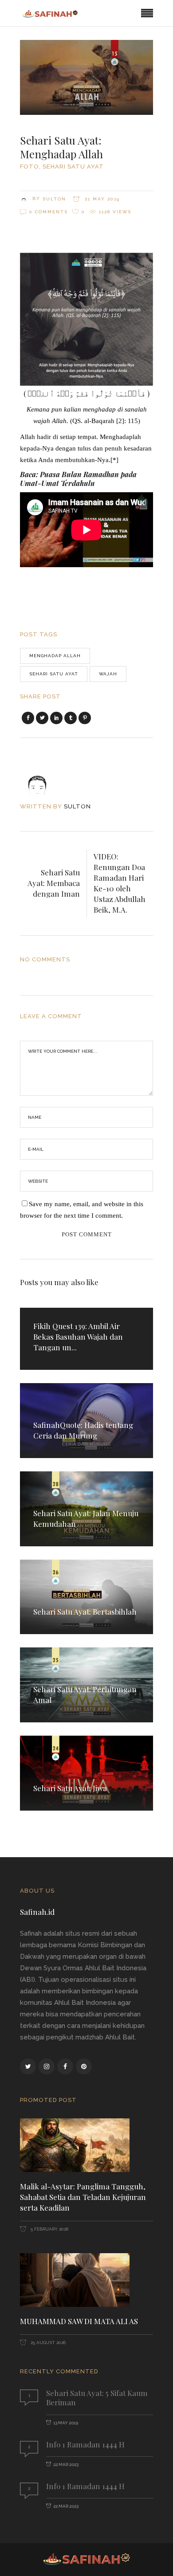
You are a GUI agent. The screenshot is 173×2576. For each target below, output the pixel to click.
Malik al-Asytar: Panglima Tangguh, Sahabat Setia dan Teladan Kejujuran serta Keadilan (83, 2197)
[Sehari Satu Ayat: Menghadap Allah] (43, 777)
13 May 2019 (66, 2423)
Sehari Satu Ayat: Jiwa (70, 1788)
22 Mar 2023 (66, 2464)
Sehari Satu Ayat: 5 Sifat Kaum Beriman (97, 2398)
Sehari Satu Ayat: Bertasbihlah (85, 1611)
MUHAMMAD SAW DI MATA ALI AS (79, 2321)
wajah (108, 674)
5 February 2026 (49, 2229)
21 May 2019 (101, 199)
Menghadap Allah (55, 656)
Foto (29, 167)
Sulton (54, 199)
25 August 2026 (47, 2343)
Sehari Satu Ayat (73, 167)
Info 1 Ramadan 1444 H (85, 2444)
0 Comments (49, 212)
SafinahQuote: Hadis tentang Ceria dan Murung (83, 1430)
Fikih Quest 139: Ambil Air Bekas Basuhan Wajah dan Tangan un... (78, 1337)
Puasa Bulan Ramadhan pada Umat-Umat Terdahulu (78, 479)
